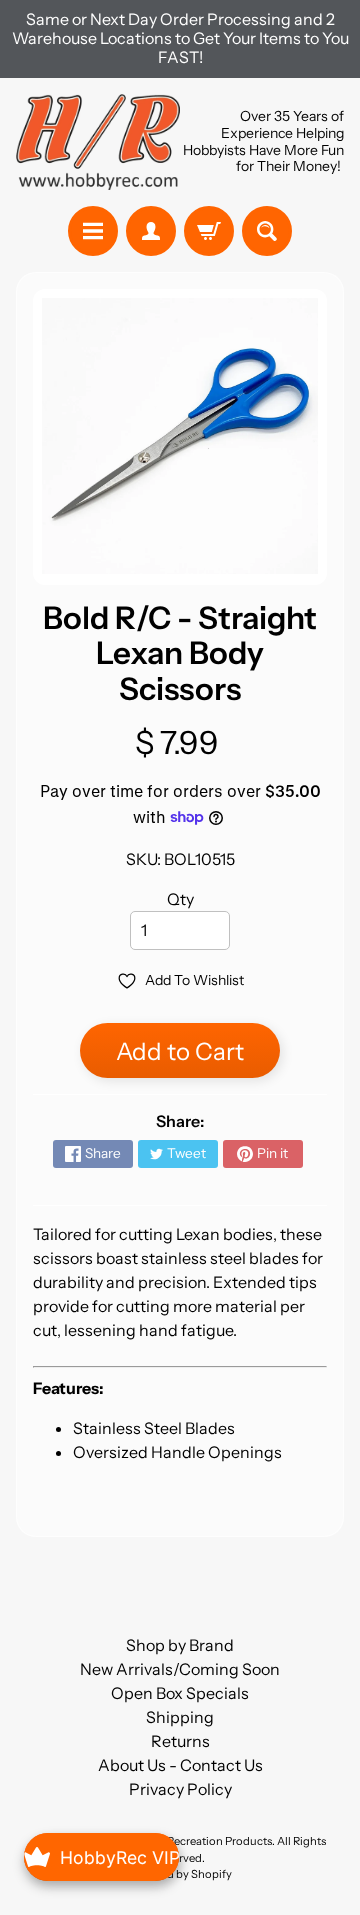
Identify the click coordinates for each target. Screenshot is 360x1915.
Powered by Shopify (180, 1874)
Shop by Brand (180, 1645)
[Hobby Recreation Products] (98, 142)
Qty (180, 899)
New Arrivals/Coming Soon (180, 1669)
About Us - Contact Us (180, 1765)
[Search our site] (267, 231)
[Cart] (209, 231)
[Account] (151, 231)
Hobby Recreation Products (201, 1841)
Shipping (180, 1717)
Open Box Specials (180, 1693)
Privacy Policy (180, 1789)
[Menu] (93, 231)
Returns (180, 1741)
